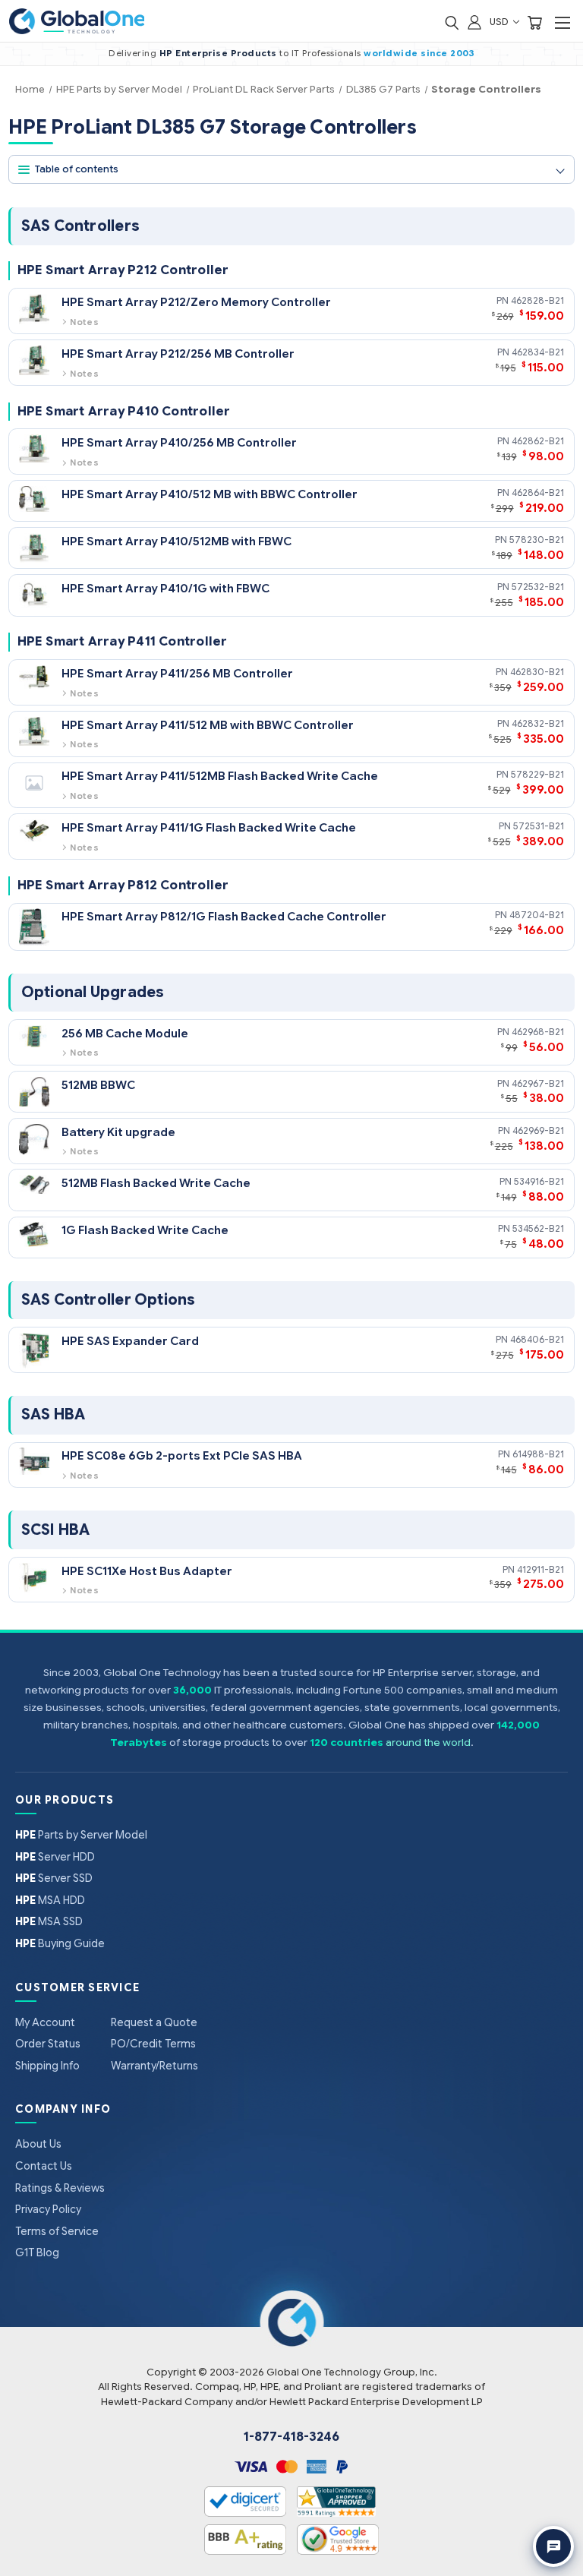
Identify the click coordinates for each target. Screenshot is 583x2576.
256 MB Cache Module (125, 1033)
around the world (428, 1743)
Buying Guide (60, 1943)
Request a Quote (154, 2022)
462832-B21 (538, 723)
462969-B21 (538, 1130)
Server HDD (55, 1857)
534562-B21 (538, 1228)
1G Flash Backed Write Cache (145, 1230)
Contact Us (44, 2166)
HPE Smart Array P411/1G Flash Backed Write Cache (209, 827)
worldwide (391, 53)
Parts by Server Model (81, 1835)
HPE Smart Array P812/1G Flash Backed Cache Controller (224, 916)
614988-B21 (538, 1454)
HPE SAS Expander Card (130, 1341)
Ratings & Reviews (60, 2188)
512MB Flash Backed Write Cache (156, 1183)
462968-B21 (538, 1032)
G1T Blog (37, 2252)
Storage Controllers (486, 89)
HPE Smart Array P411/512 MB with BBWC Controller (208, 725)
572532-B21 (538, 587)
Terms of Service (57, 2231)
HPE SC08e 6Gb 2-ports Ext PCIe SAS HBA (182, 1455)
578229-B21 (537, 774)
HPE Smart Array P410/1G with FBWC (165, 588)
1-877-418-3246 (291, 2437)
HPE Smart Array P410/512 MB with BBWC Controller (210, 494)
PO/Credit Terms (153, 2044)
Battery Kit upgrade (118, 1132)
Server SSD (54, 1878)
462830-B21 (537, 672)
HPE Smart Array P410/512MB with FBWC (176, 541)
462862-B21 (538, 441)
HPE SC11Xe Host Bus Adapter (147, 1571)
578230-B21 (537, 540)
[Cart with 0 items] (534, 22)
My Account (45, 2022)
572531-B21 (539, 826)
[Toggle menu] (562, 22)
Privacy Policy (48, 2209)
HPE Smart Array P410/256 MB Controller (179, 442)
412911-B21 (540, 1569)
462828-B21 (537, 300)
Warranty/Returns (154, 2066)
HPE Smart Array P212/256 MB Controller (178, 354)
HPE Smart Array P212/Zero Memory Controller (196, 302)
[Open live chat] (553, 2546)
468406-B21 (537, 1339)
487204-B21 (537, 915)
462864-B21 (538, 492)
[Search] (452, 22)
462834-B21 (538, 352)
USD (500, 22)
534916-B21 (539, 1181)
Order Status (48, 2044)
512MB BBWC (98, 1085)
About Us (38, 2144)
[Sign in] (474, 22)
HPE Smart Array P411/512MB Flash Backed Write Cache (220, 776)
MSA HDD (50, 1900)
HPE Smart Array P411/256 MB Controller (177, 673)
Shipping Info (47, 2066)
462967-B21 (538, 1083)
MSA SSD (49, 1921)
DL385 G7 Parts (383, 89)
